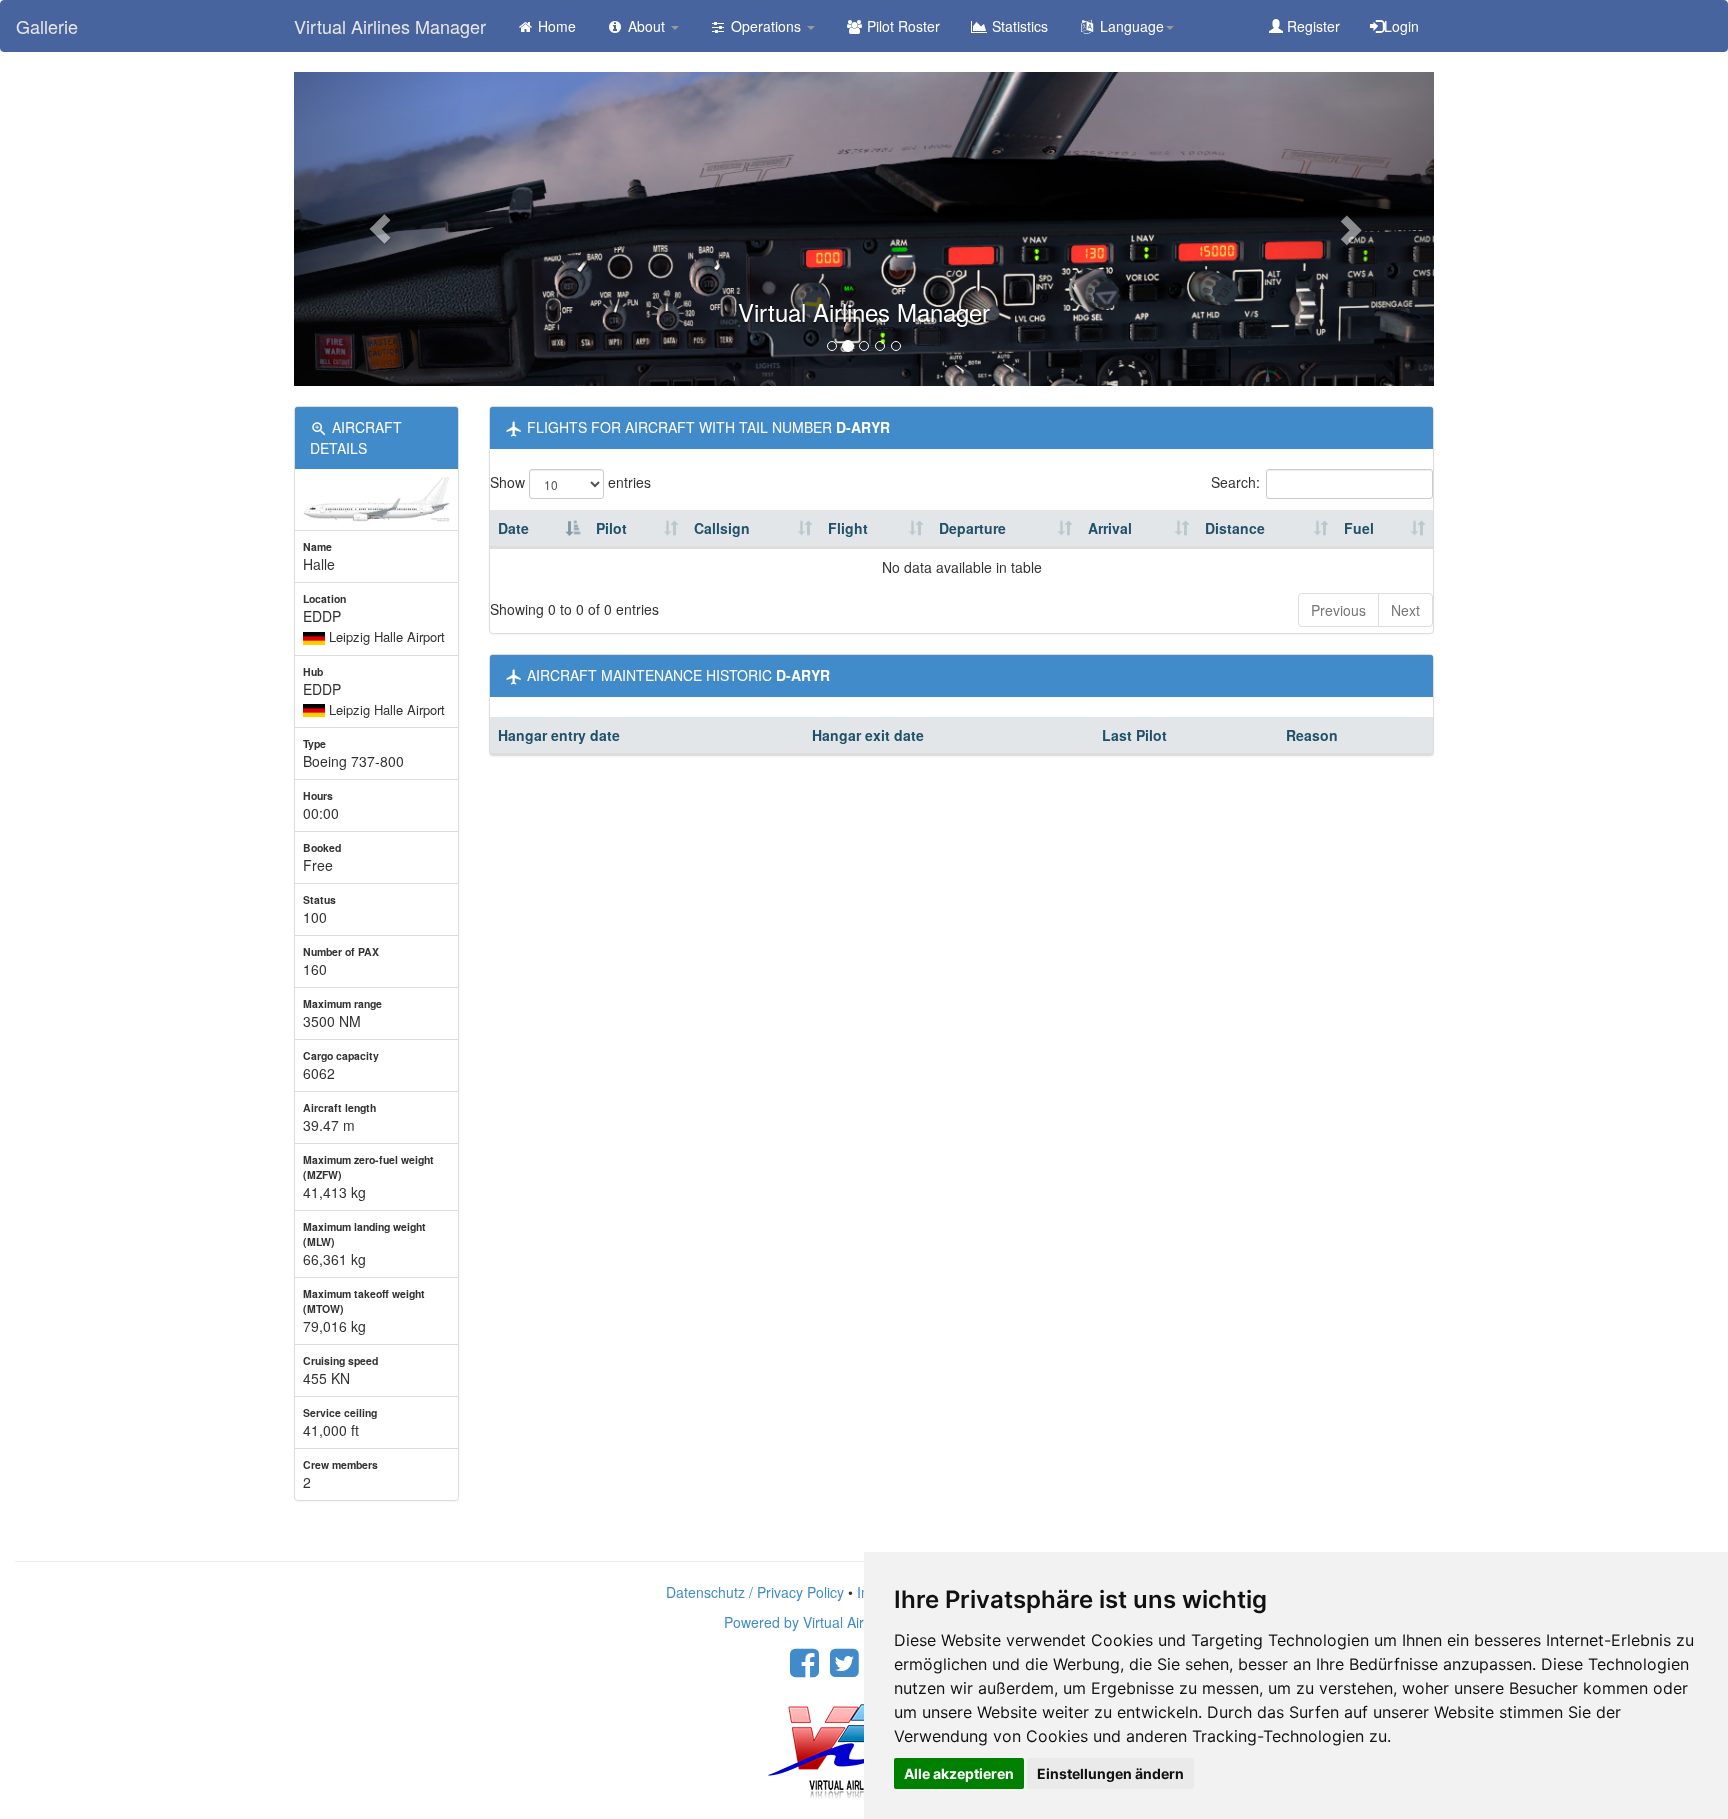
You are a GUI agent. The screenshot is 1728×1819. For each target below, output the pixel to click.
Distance (1235, 528)
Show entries (570, 482)
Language (1130, 26)
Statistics (1018, 26)
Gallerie (47, 26)
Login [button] (1401, 26)
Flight (848, 528)
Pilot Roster (901, 26)
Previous (1338, 610)
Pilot (611, 528)
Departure (972, 528)
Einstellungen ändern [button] (1110, 1773)
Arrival (1110, 528)
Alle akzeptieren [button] (959, 1773)
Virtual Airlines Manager (390, 26)
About (646, 26)
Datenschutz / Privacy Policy (755, 1592)
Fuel (1359, 528)
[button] (379, 229)
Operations (766, 26)
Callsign (722, 528)
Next (1405, 610)
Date (513, 528)
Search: (1235, 482)
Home (555, 26)
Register (1311, 26)
